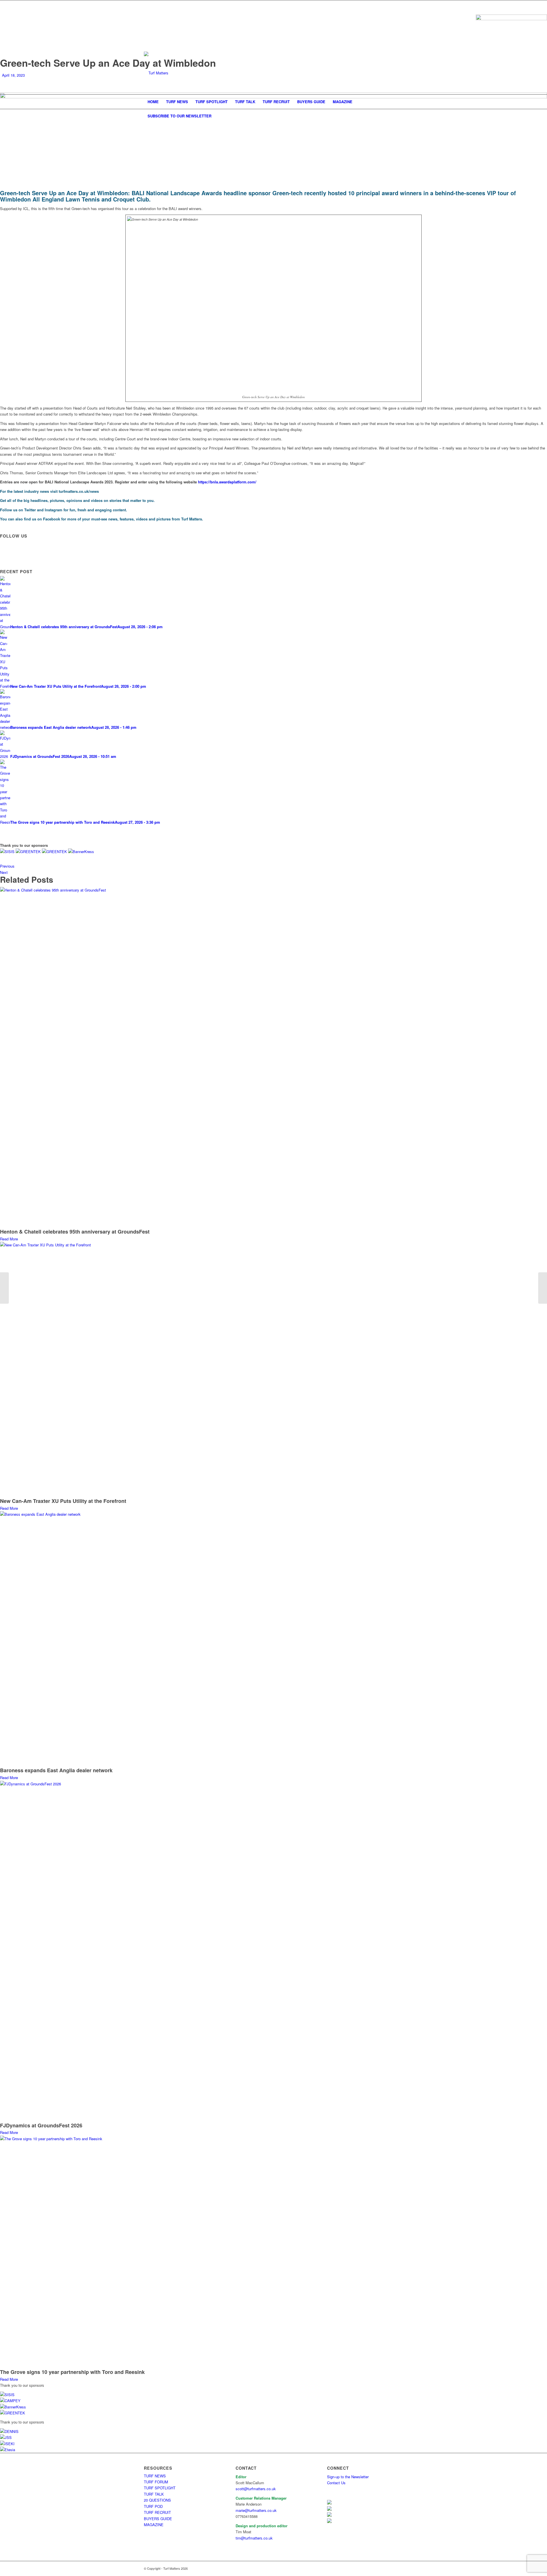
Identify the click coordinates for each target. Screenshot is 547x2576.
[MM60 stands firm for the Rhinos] (4, 1288)
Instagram (54, 510)
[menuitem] (153, 102)
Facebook (52, 519)
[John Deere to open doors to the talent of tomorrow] (543, 1288)
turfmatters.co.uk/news (79, 491)
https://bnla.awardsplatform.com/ (227, 482)
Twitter (30, 510)
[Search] (399, 116)
